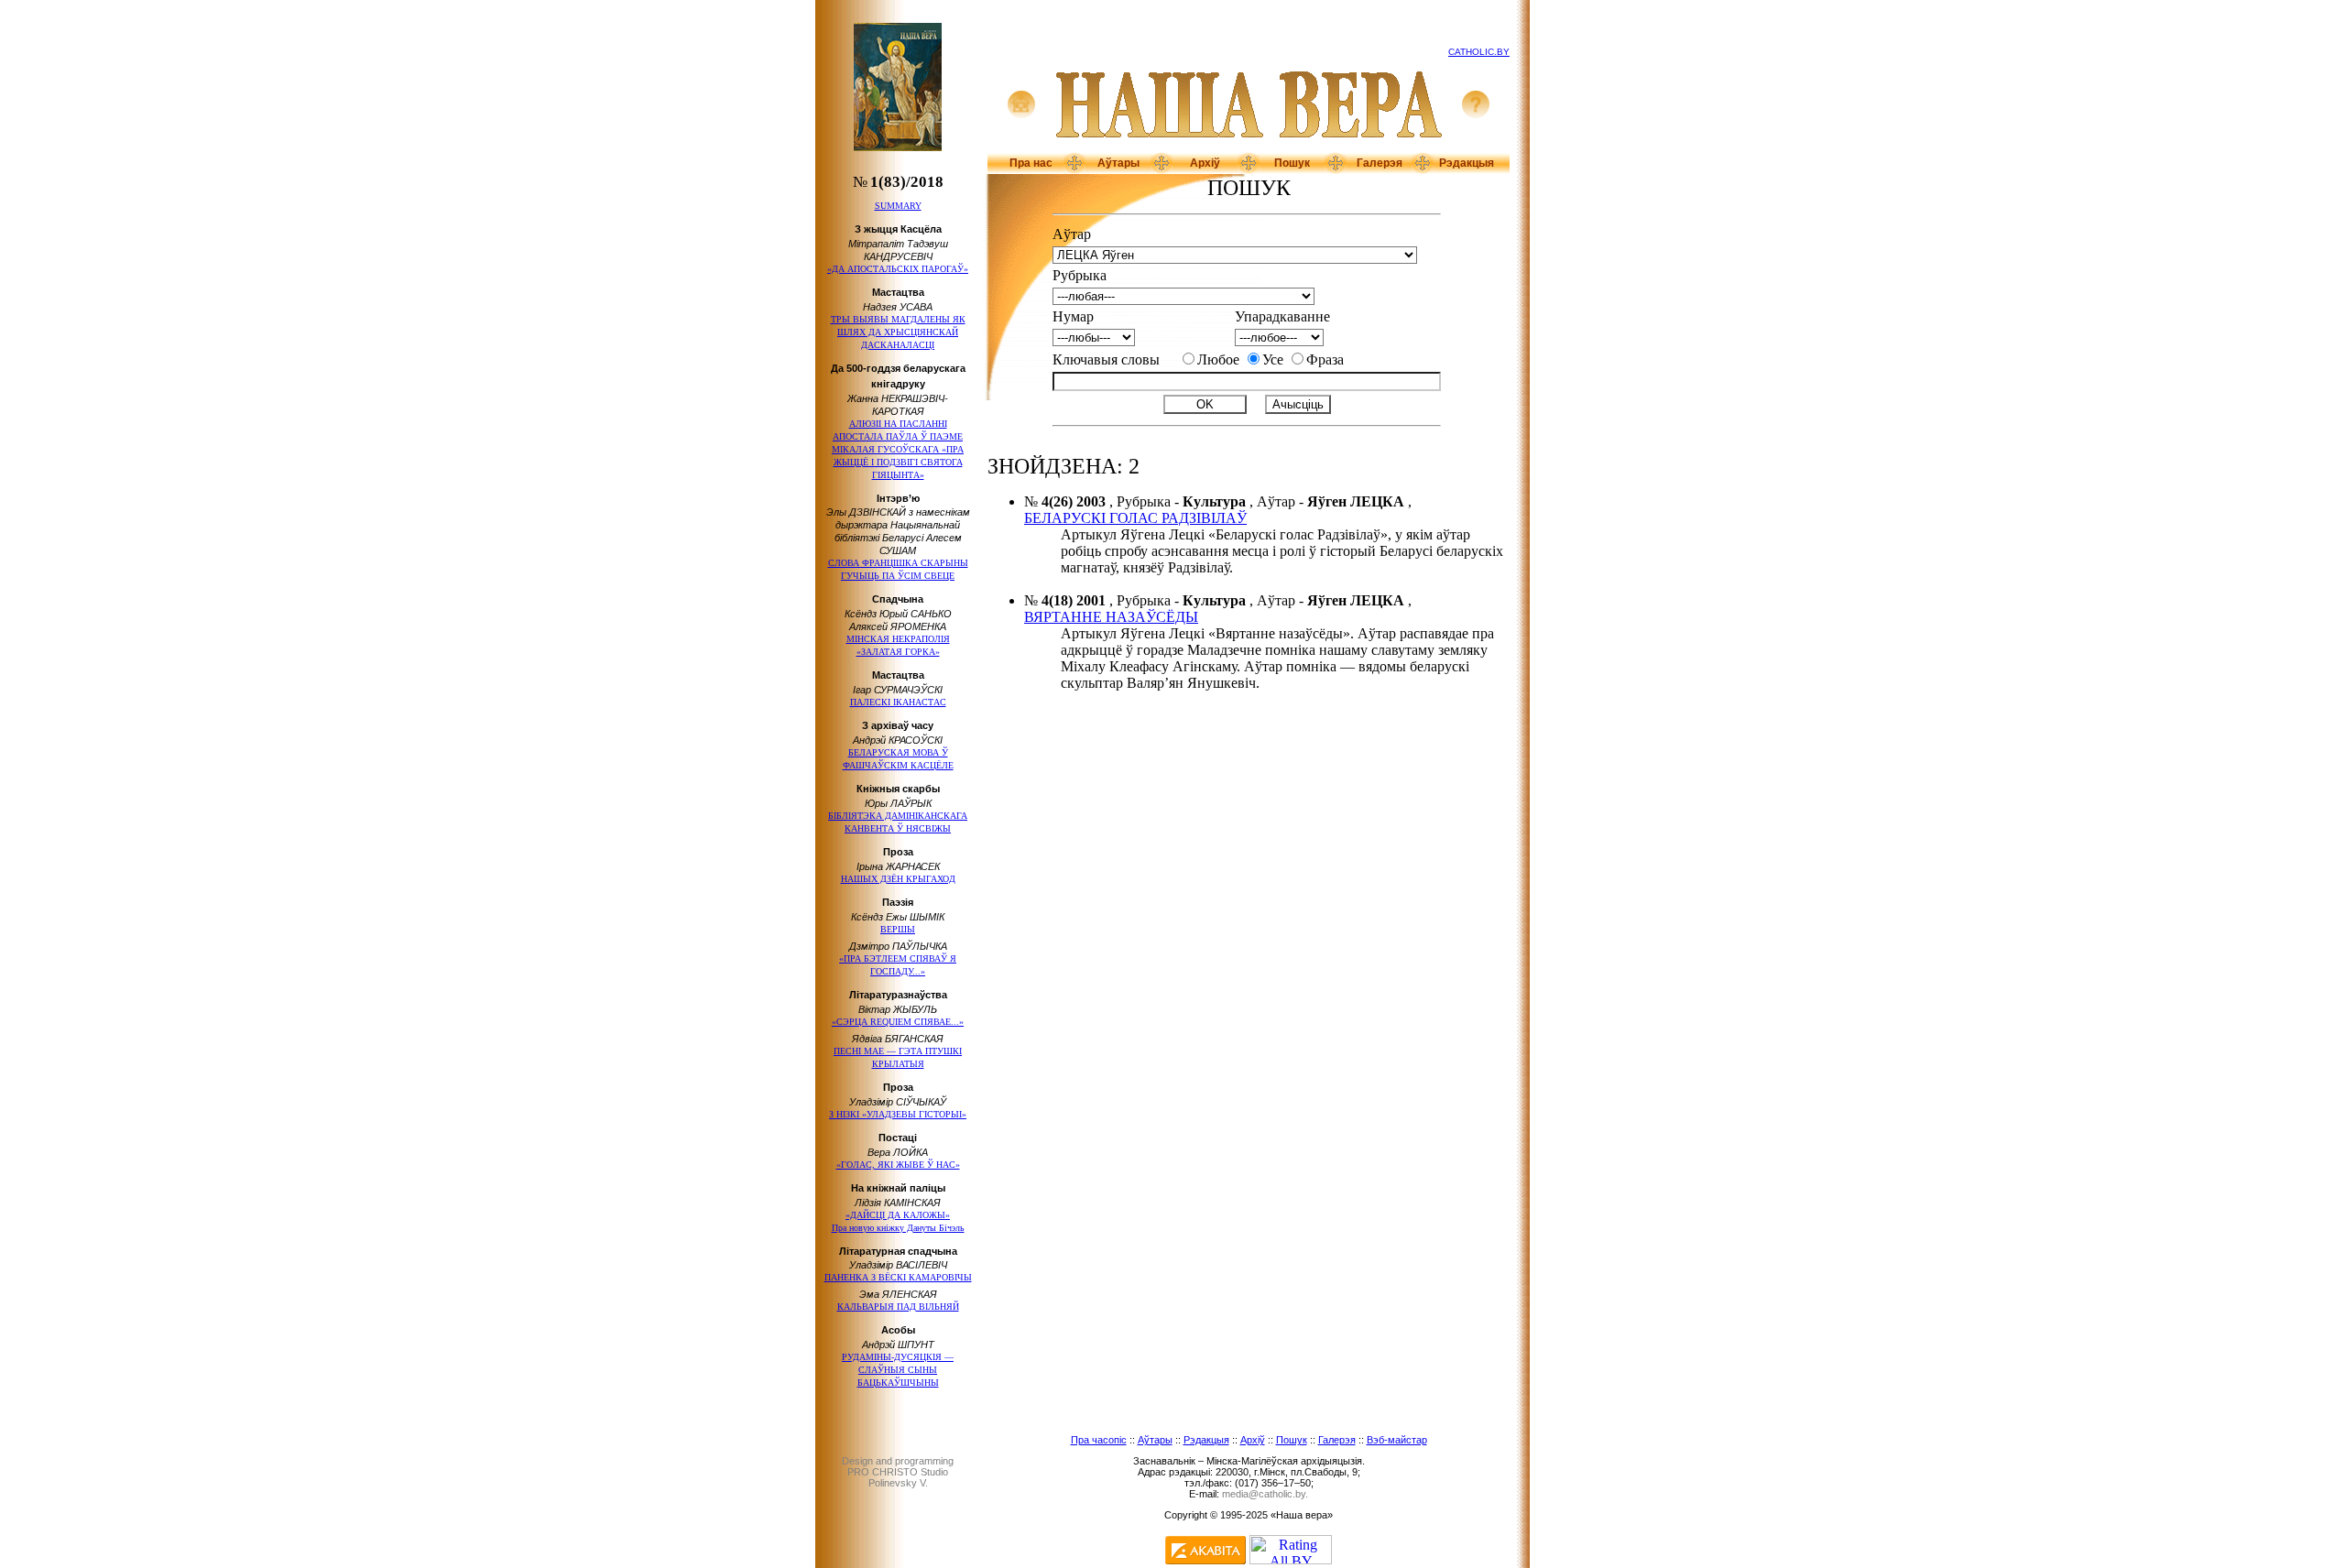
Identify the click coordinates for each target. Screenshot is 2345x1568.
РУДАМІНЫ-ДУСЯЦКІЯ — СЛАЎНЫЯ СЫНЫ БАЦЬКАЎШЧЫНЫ (898, 1370)
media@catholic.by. (1265, 1494)
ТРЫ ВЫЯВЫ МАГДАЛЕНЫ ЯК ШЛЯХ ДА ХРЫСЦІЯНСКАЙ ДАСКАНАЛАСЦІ (898, 332)
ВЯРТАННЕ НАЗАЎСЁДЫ (1111, 617)
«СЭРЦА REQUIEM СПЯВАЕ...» (898, 1022)
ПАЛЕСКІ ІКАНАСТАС (898, 702)
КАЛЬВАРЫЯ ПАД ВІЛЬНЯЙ (898, 1307)
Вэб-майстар (1397, 1440)
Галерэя (1380, 163)
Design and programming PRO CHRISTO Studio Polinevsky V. (898, 1472)
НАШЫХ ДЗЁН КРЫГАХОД (898, 879)
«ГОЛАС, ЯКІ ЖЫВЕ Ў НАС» (898, 1165)
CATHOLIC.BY (1479, 52)
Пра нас (1031, 163)
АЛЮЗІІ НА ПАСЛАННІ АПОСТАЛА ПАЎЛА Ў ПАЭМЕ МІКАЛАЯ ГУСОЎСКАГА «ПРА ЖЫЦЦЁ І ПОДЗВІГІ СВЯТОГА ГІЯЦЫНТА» (898, 449)
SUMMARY (898, 206)
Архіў (1205, 163)
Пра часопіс (1099, 1440)
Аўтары (1118, 163)
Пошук (1292, 163)
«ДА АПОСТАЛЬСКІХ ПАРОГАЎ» (898, 269)
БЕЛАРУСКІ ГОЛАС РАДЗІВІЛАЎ (1135, 518)
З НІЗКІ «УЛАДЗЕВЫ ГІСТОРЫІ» (898, 1114)
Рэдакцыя (1467, 163)
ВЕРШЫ (898, 929)
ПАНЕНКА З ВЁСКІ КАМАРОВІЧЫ (898, 1277)
